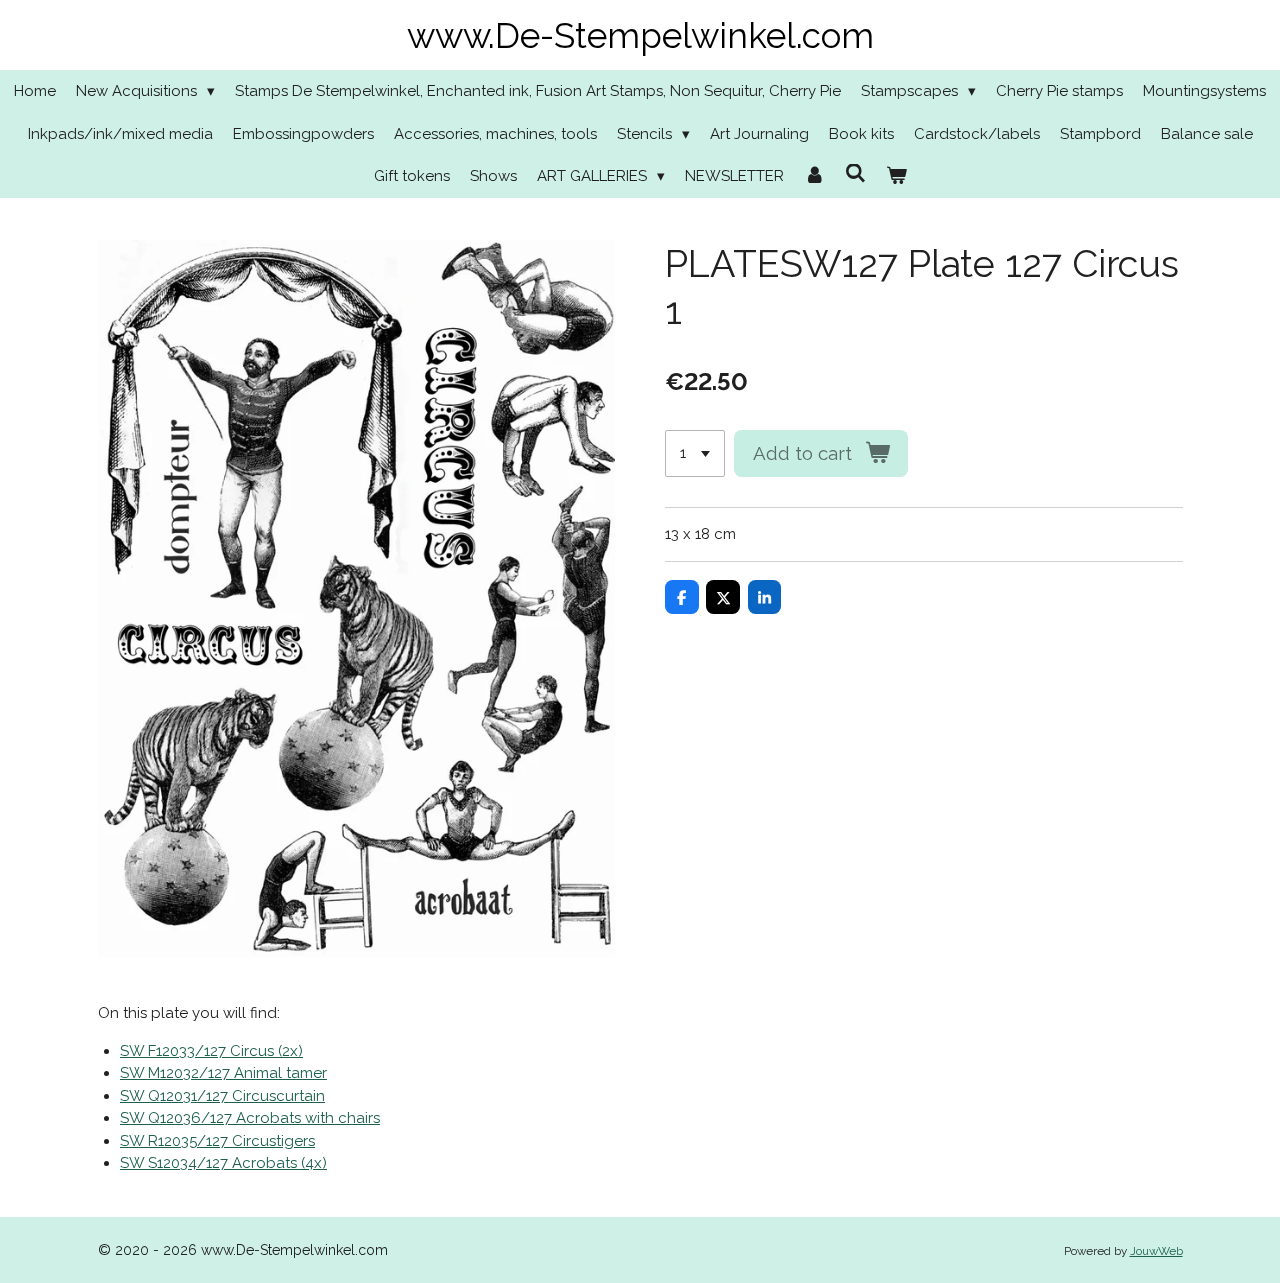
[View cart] (896, 176)
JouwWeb (1156, 1251)
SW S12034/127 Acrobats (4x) (223, 1163)
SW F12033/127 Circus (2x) (211, 1051)
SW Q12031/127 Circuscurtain (222, 1096)
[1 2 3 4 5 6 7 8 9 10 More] (695, 453)
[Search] (855, 174)
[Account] (814, 176)
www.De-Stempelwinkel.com (640, 35)
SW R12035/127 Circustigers (217, 1141)
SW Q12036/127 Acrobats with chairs (250, 1118)
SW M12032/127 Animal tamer (223, 1073)
